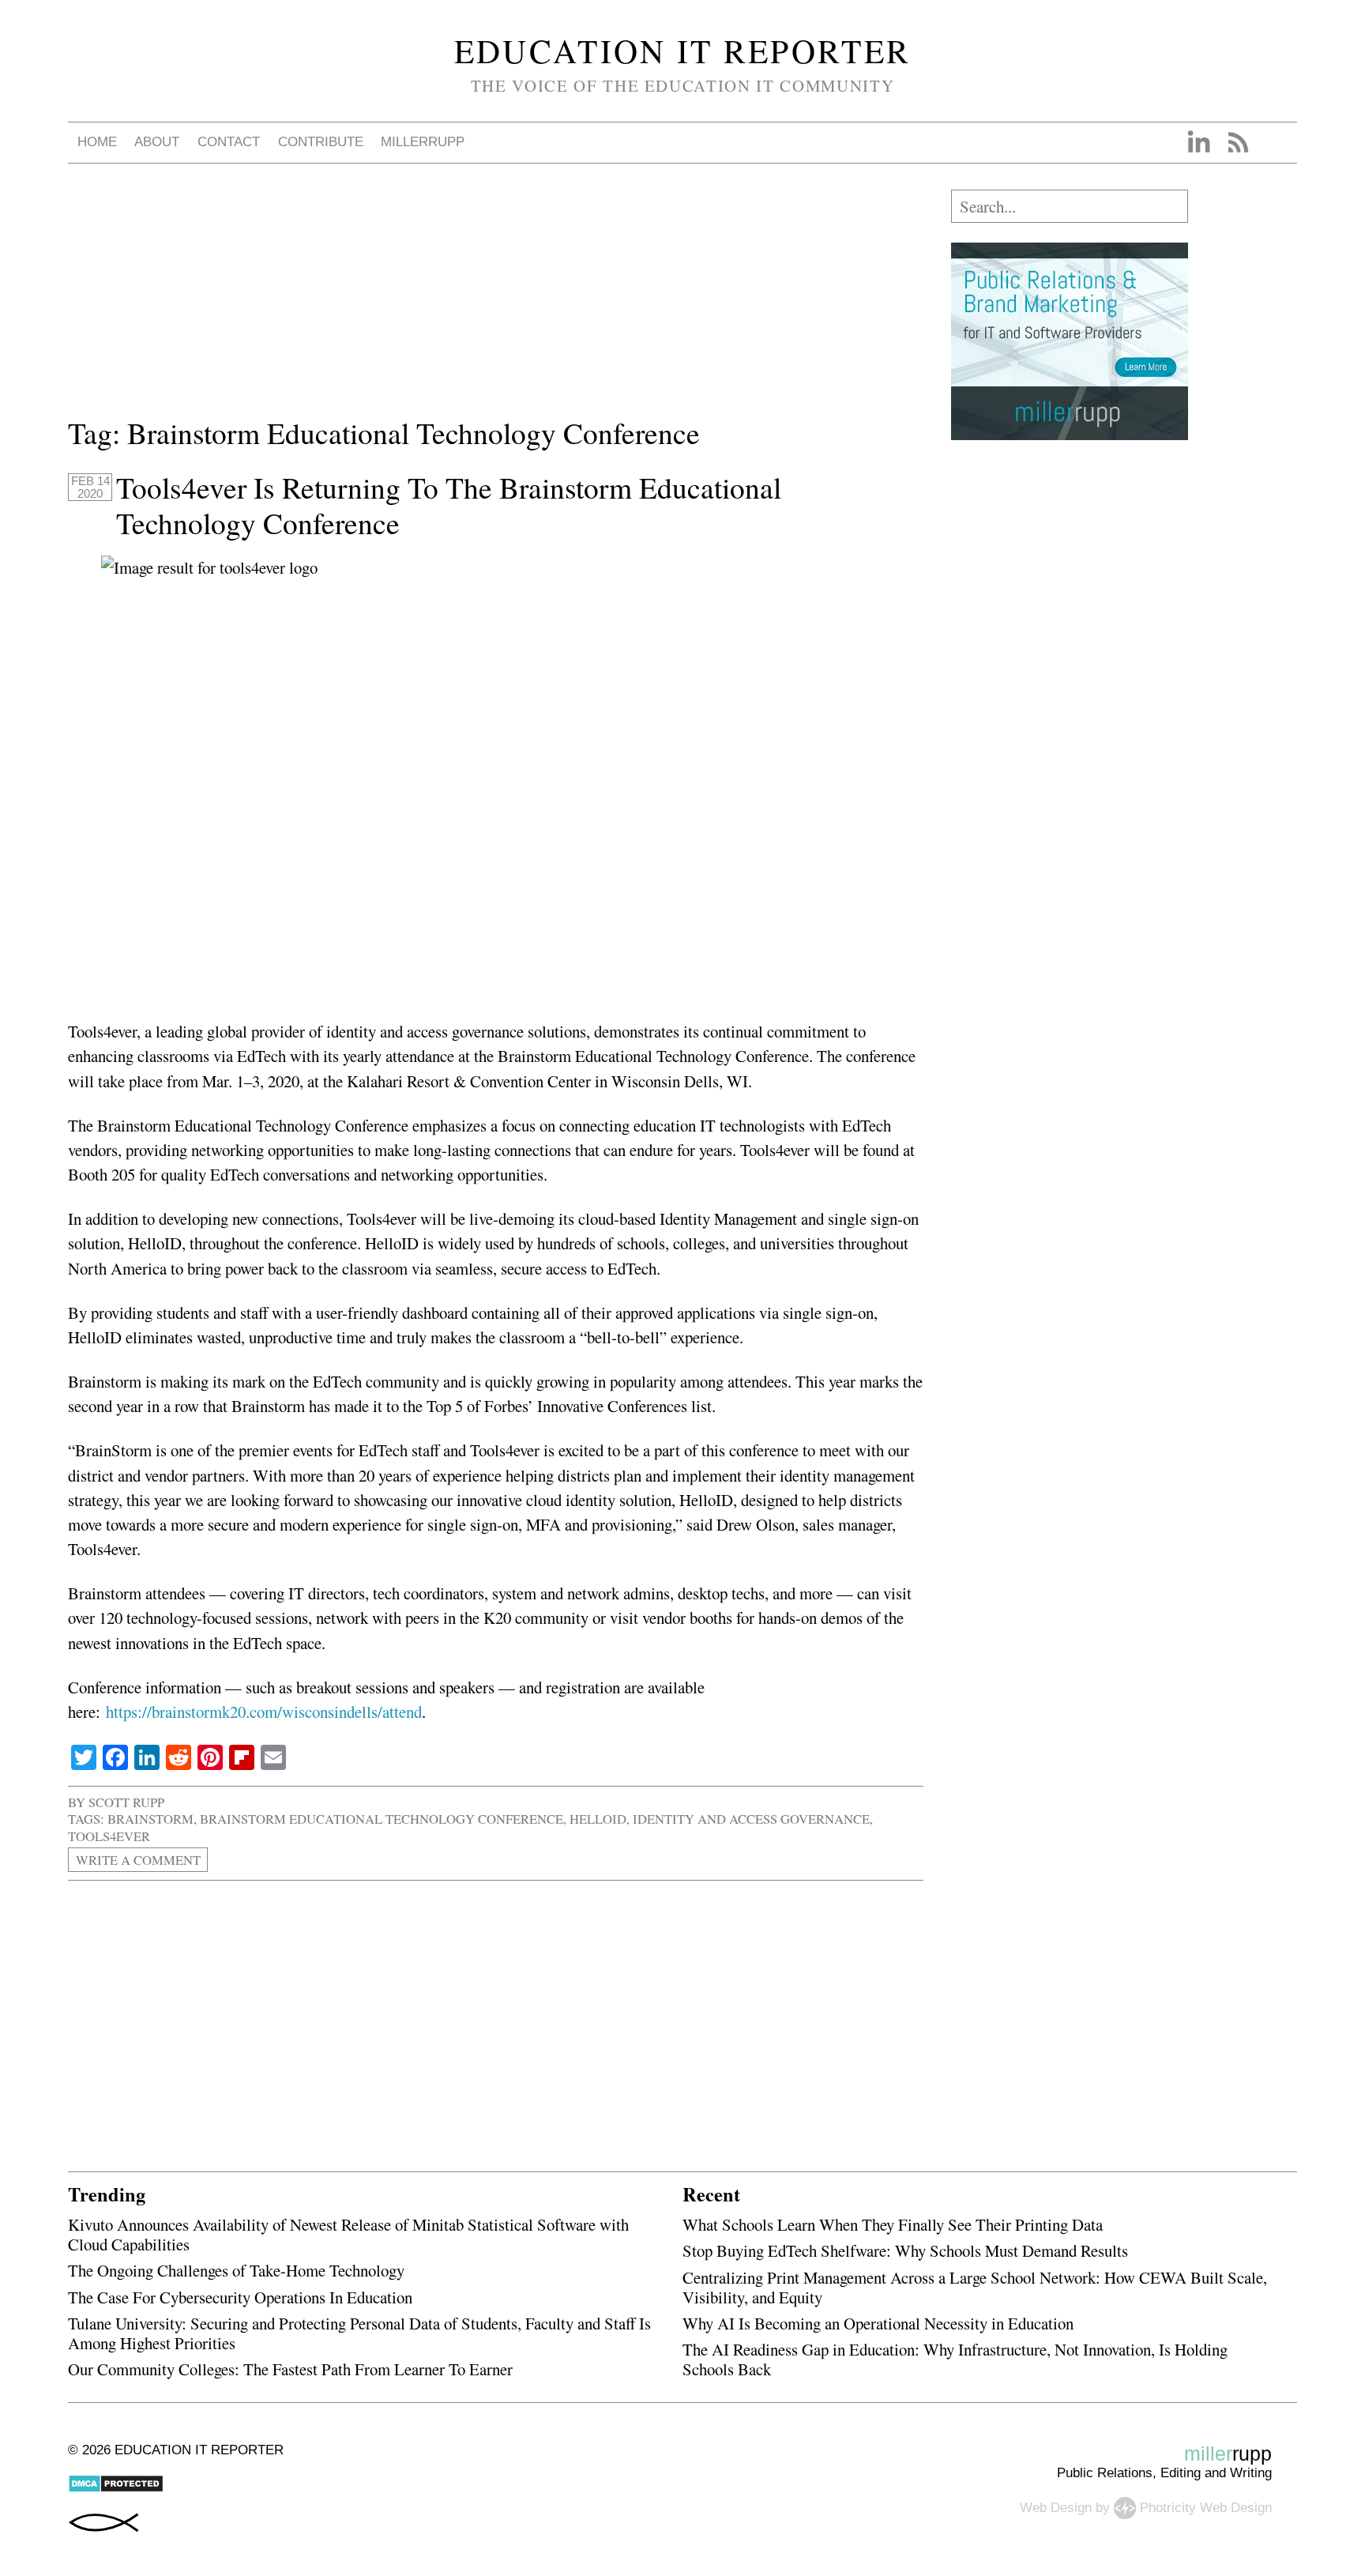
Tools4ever (109, 1836)
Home (97, 142)
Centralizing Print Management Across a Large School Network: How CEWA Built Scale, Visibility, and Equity (975, 2287)
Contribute (321, 142)
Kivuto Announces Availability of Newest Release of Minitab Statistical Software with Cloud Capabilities (348, 2234)
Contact (229, 142)
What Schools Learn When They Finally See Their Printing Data (893, 2224)
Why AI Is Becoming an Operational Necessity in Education (878, 2323)
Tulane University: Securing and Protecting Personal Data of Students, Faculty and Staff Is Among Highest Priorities (359, 2333)
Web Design (1056, 2507)
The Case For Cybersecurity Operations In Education (240, 2297)
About (157, 142)
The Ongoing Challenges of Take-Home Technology (236, 2270)
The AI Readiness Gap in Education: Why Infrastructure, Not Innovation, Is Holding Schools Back (955, 2359)
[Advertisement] (496, 300)
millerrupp (423, 142)
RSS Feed (1238, 142)
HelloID (598, 1819)
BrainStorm (150, 1819)
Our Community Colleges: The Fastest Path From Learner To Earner (290, 2369)
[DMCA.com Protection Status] (116, 2489)
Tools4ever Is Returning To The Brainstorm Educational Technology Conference (449, 505)
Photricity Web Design (1206, 2507)
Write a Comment (138, 1860)
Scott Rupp (126, 1802)
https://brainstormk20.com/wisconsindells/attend (264, 1712)
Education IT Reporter (683, 51)
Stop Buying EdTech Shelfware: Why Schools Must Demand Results (905, 2250)
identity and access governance (751, 1819)
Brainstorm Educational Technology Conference (382, 1819)
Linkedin (1198, 142)
